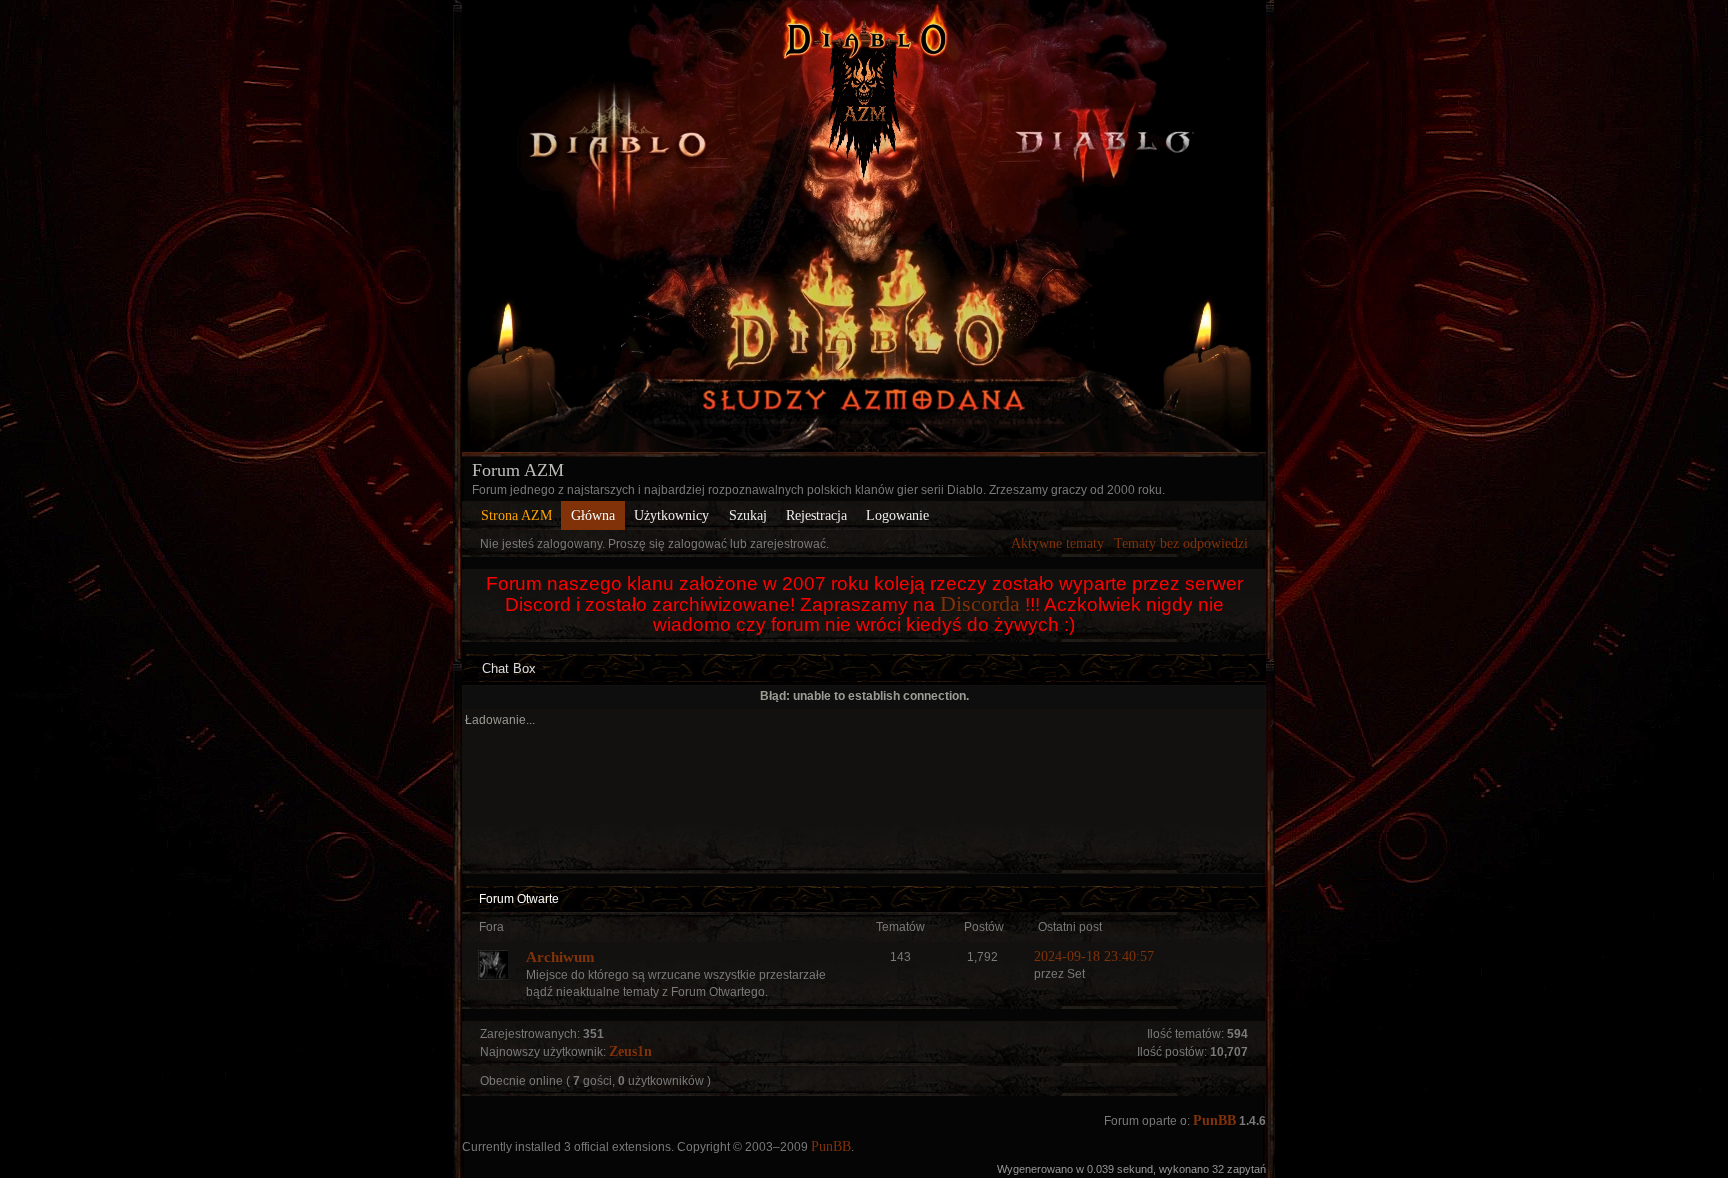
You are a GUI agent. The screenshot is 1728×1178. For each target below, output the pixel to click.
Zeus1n (630, 1051)
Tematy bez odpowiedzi (1181, 543)
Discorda (980, 604)
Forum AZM (518, 470)
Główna (593, 515)
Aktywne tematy (1057, 543)
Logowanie (897, 515)
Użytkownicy (671, 515)
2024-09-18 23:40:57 (1094, 956)
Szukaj (748, 515)
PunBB (1214, 1120)
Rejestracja (816, 515)
